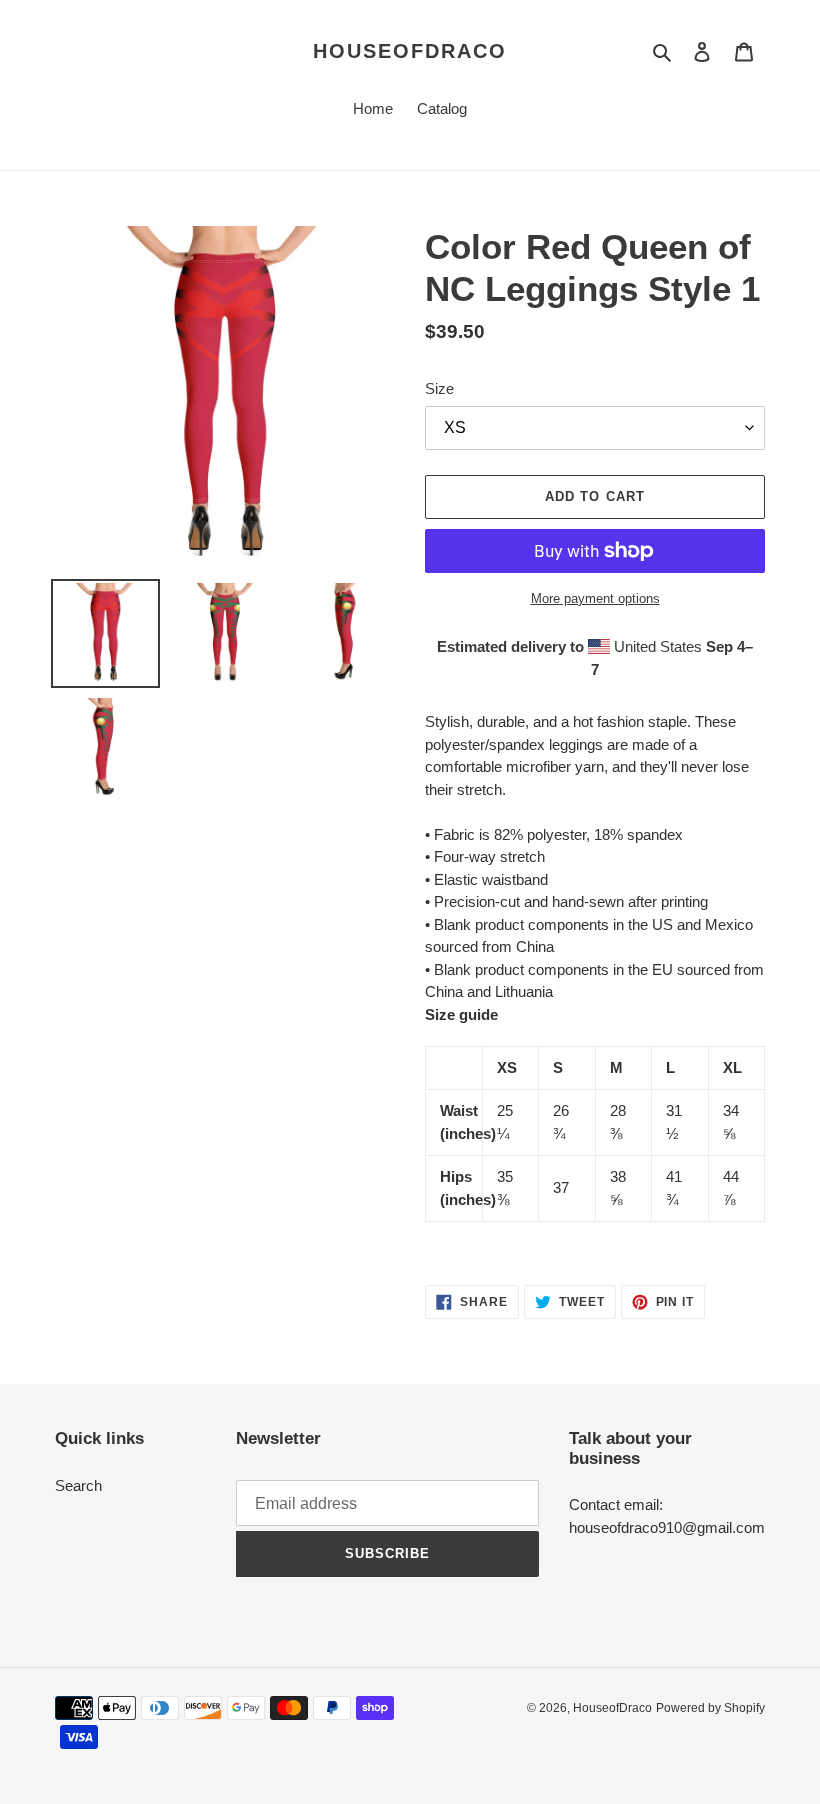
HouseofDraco (410, 51)
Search (78, 1485)
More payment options (595, 598)
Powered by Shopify (710, 1708)
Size (439, 388)
